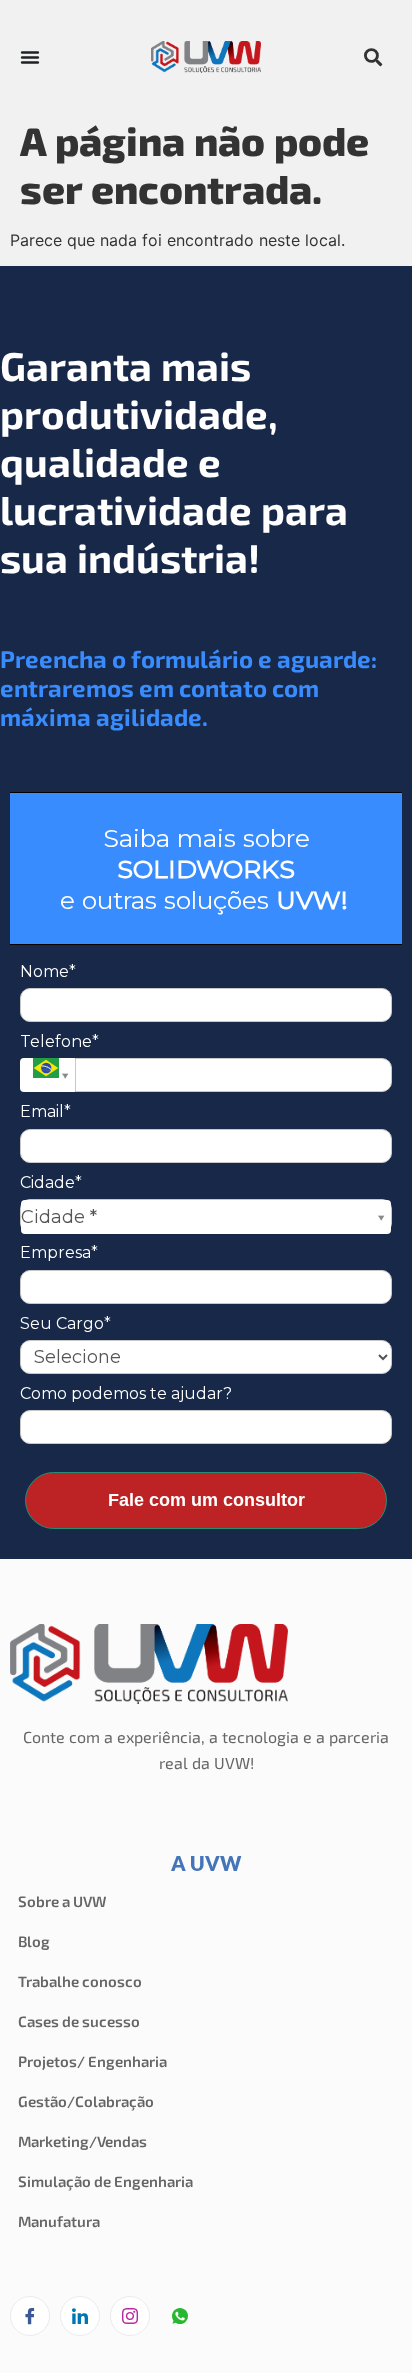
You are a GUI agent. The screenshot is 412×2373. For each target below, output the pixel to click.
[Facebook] (30, 2316)
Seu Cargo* (65, 1323)
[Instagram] (130, 2316)
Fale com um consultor (206, 1500)
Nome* (48, 971)
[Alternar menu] (30, 57)
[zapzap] (180, 2317)
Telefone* (59, 1041)
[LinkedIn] (80, 2316)
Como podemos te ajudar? (126, 1393)
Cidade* (51, 1182)
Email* (45, 1111)
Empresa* (59, 1252)
